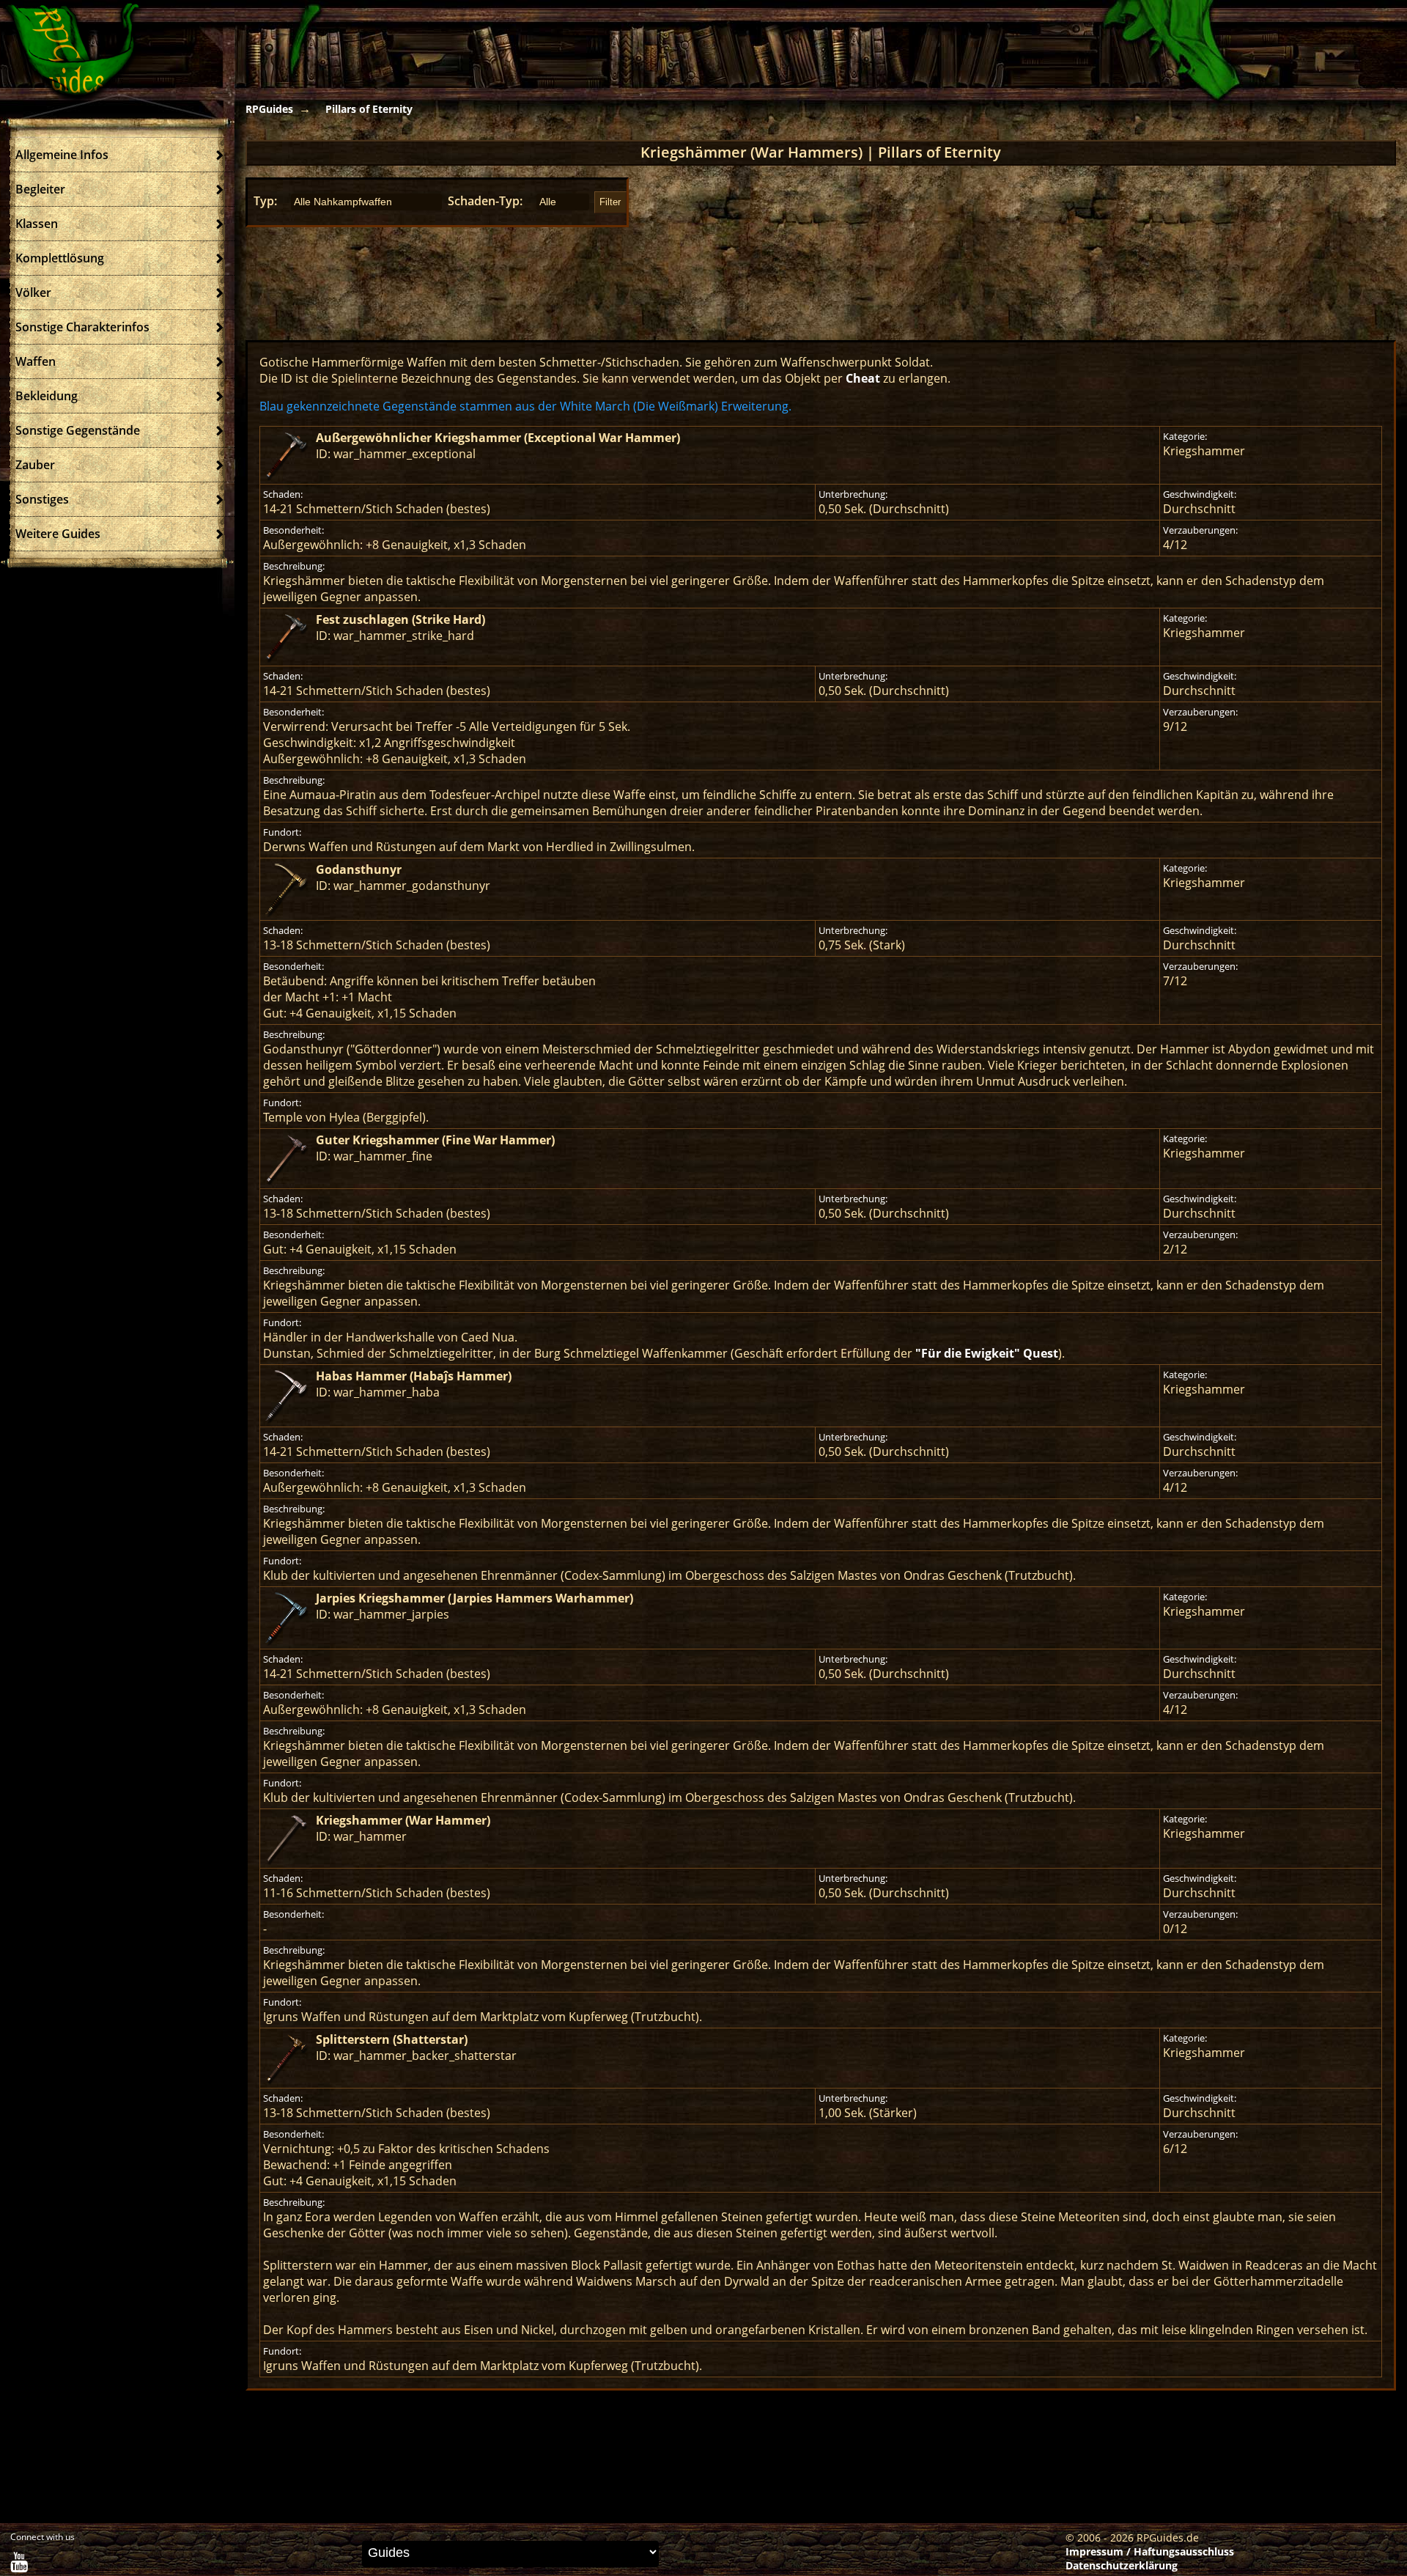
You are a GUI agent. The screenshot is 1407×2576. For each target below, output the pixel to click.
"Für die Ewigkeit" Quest (987, 1353)
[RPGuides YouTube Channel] (19, 2565)
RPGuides (269, 109)
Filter (610, 202)
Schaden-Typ (484, 201)
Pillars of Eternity (369, 109)
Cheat (863, 378)
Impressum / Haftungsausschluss (1150, 2551)
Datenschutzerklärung (1122, 2565)
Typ (264, 201)
